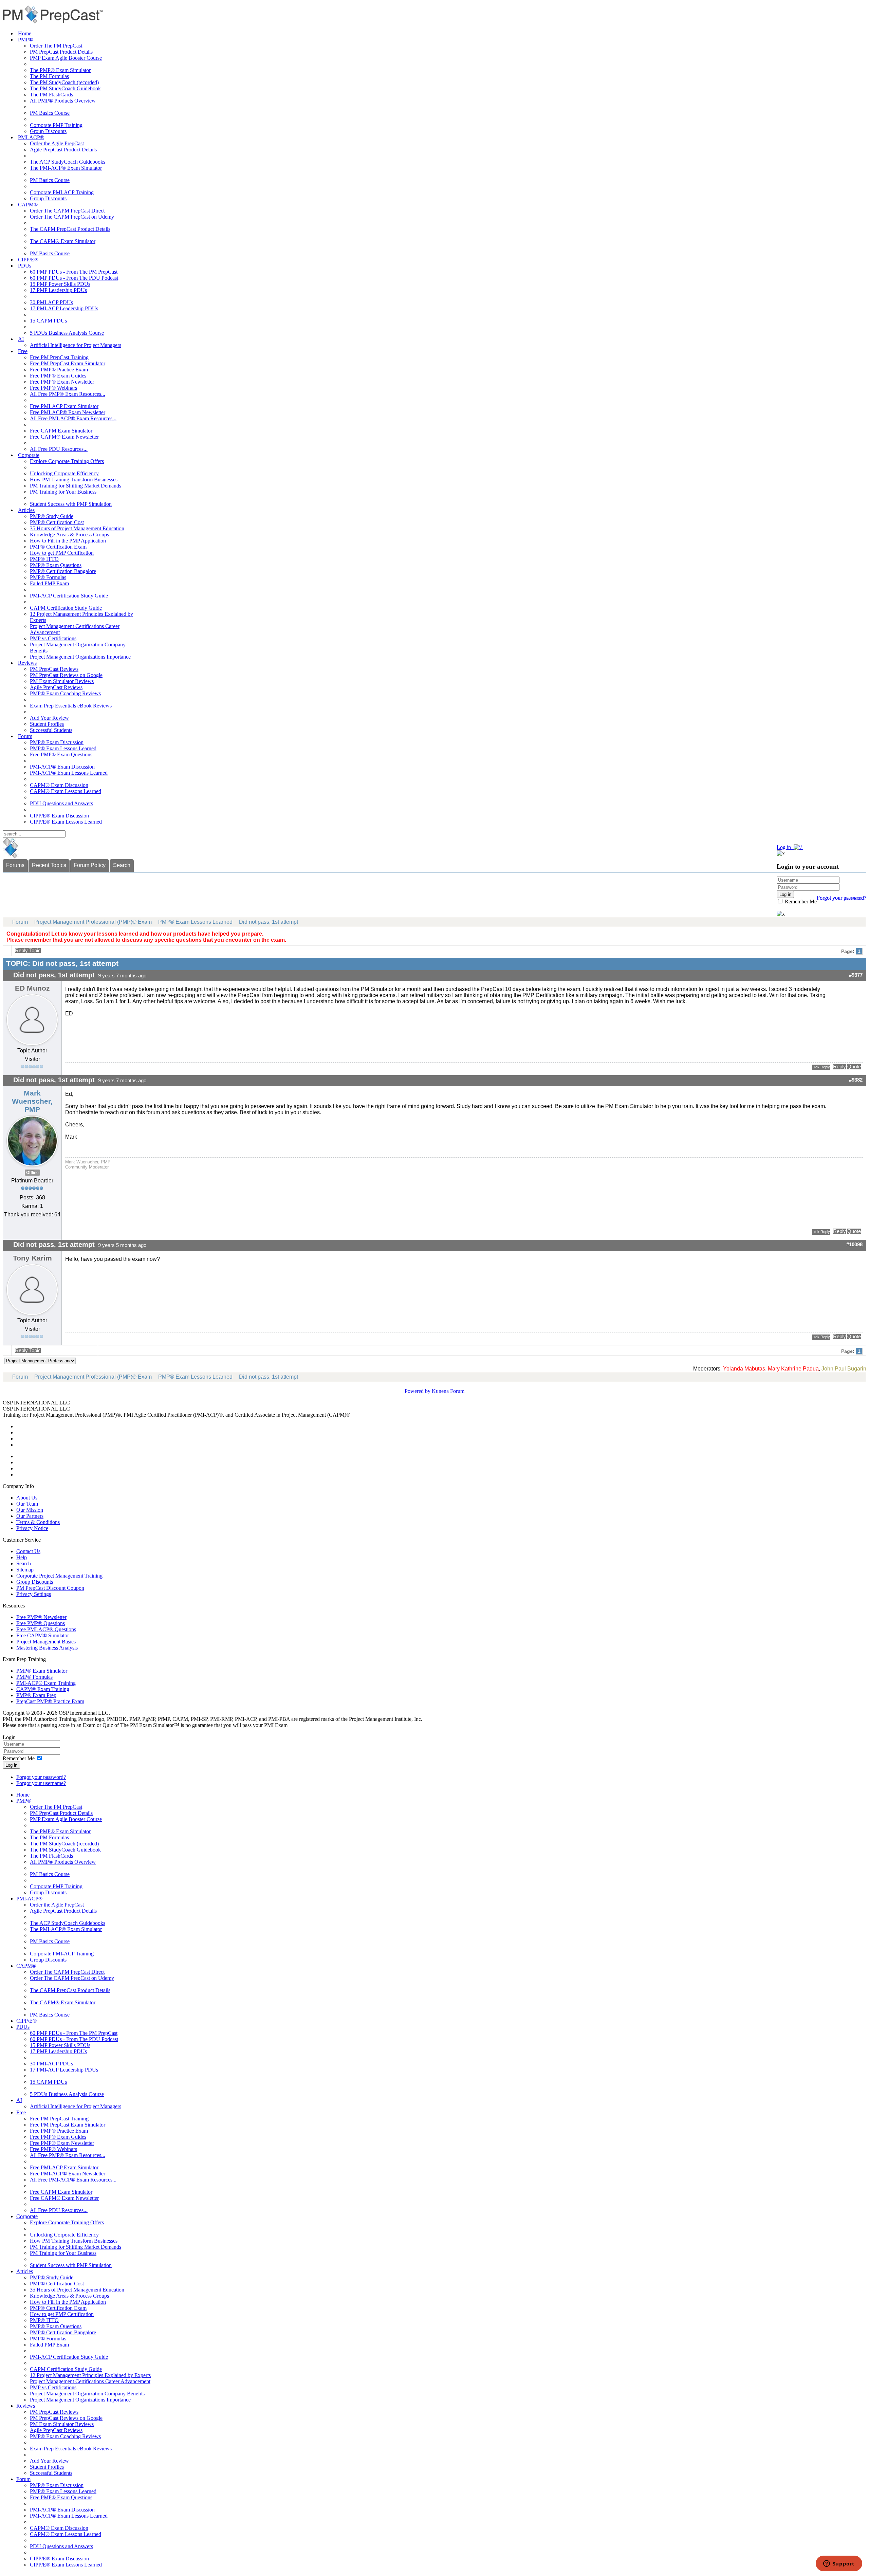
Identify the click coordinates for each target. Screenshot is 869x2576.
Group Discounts (48, 131)
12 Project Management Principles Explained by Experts (90, 2375)
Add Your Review (49, 718)
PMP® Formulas (48, 577)
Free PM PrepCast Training (59, 357)
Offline (32, 1173)
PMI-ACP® (31, 137)
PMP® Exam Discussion (57, 742)
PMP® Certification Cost (57, 522)
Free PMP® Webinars (53, 388)
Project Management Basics (46, 1642)
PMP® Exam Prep (36, 1695)
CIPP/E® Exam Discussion (59, 816)
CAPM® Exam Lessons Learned (66, 791)
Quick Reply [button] (821, 1067)
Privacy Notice (32, 1528)
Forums (15, 865)
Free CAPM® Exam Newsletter (64, 437)
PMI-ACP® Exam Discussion (62, 767)
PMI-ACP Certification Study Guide (69, 596)
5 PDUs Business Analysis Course (67, 333)
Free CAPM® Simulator (43, 1635)
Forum (25, 736)
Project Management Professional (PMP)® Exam (93, 922)
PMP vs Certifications (53, 638)
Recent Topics (49, 865)
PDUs (25, 266)
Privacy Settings (34, 1594)
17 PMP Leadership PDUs (58, 290)
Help (22, 1557)
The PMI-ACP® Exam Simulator (66, 168)
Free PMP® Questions (41, 1623)
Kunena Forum (448, 1391)
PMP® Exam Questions (56, 565)
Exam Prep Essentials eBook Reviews (71, 706)
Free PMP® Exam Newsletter (62, 382)
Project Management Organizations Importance (80, 657)
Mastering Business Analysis (47, 1648)
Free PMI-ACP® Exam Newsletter (68, 412)
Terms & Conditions (38, 1522)
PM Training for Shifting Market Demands (76, 486)
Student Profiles (47, 724)
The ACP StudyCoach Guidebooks (68, 162)
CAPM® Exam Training (43, 1689)
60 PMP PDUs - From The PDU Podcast (74, 278)
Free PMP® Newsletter (41, 1617)
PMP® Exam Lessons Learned (63, 748)
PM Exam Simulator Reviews (62, 681)
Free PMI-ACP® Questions (46, 1629)
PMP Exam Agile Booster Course (66, 58)
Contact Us (28, 1551)
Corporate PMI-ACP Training (62, 192)
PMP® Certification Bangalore (63, 571)
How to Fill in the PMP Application (68, 541)
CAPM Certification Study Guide (66, 608)
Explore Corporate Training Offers (67, 461)
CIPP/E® (28, 260)
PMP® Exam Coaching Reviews (65, 693)
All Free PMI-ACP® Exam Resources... (73, 418)
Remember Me (800, 901)
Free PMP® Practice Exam (59, 370)
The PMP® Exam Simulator (60, 70)
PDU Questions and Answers (61, 803)
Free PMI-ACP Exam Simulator (64, 406)
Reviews (27, 663)
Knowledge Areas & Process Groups (69, 535)
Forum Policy (90, 865)
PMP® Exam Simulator (42, 1671)
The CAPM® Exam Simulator (63, 241)
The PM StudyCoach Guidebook (65, 88)
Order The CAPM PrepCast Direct (67, 211)
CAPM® (28, 205)
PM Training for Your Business (63, 492)
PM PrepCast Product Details (61, 52)
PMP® (25, 40)
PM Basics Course (50, 113)
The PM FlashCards (51, 95)
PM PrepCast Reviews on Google (66, 675)
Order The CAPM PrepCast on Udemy (72, 217)
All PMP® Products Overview (63, 101)
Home (25, 33)
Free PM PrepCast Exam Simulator (68, 363)
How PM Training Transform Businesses (74, 480)
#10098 (854, 1245)
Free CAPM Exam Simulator (61, 431)
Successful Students (51, 730)
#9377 (856, 975)
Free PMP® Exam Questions (61, 755)
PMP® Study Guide (52, 516)
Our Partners (30, 1516)
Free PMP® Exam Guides (58, 376)
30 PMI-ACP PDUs (51, 302)
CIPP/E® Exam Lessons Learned (66, 822)
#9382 (856, 1080)
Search (122, 865)
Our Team (27, 1504)
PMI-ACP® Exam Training (46, 1683)
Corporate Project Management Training (59, 1576)
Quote (854, 1067)
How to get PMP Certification (62, 553)
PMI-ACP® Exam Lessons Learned (69, 773)
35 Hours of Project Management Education (77, 528)
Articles (26, 510)
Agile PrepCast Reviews (56, 687)
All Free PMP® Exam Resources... (68, 394)
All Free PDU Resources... (59, 449)
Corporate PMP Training (56, 125)
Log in (11, 1765)
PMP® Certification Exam (58, 547)
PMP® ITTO (44, 559)
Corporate (29, 455)
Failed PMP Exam (49, 583)
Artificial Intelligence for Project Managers (76, 345)
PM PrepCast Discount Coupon (50, 1588)
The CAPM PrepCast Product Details (70, 229)
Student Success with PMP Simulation (71, 504)
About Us (27, 1498)
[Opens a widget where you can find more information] (839, 2564)
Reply (839, 1067)
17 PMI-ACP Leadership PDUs (64, 308)
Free (23, 351)
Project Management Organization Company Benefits (87, 2394)
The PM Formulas (49, 76)
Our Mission (30, 1510)
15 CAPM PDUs (48, 321)
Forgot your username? (842, 898)
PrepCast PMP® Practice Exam (50, 1701)
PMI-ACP (206, 1415)
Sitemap (25, 1570)
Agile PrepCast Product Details (63, 150)
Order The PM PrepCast (56, 46)
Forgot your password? (41, 1777)
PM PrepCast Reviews (54, 669)
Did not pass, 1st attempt (269, 922)
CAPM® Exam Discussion (59, 785)
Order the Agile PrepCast (57, 143)
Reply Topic (28, 951)
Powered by (418, 1391)
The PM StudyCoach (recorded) (64, 82)
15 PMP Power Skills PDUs (60, 284)
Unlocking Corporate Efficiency (64, 473)
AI (21, 339)
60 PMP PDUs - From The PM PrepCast (74, 272)
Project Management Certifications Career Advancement (90, 2381)
